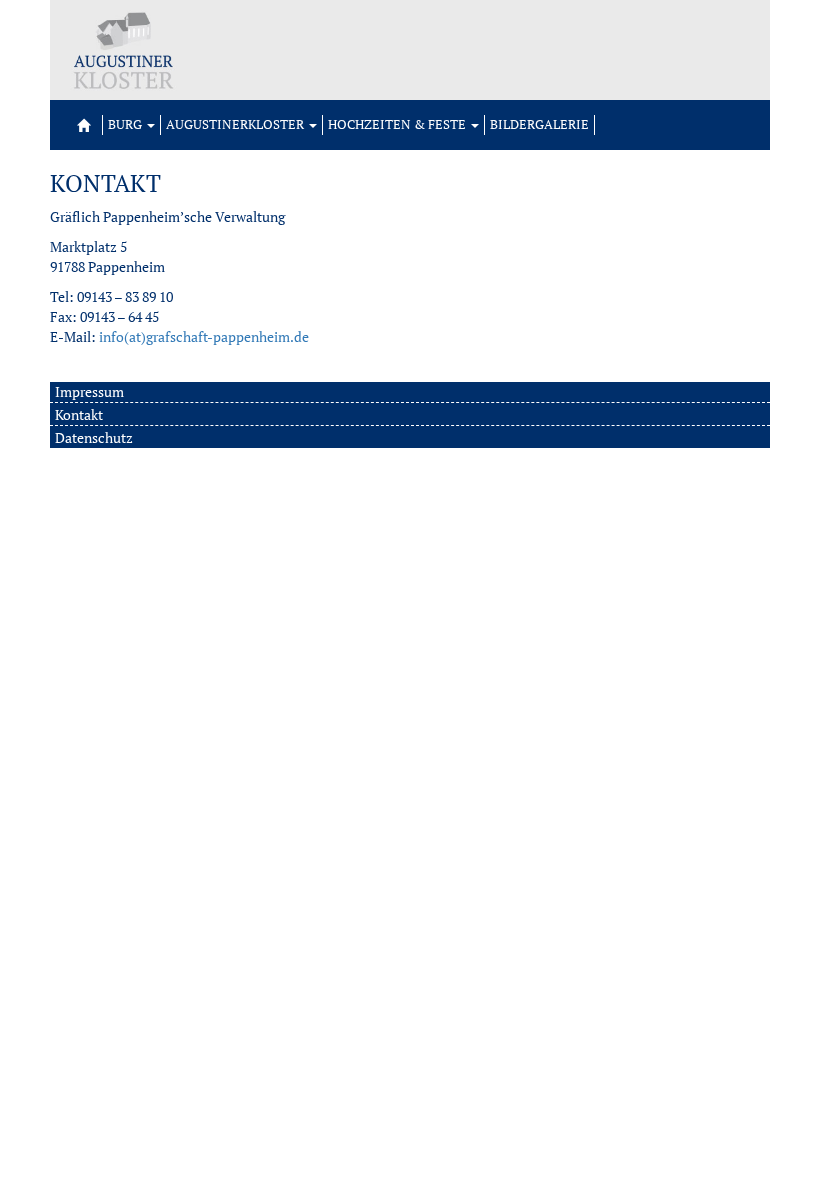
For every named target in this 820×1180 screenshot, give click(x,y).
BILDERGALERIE (539, 124)
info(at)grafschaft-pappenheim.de (204, 336)
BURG (126, 124)
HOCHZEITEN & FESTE (398, 124)
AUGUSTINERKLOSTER (236, 124)
